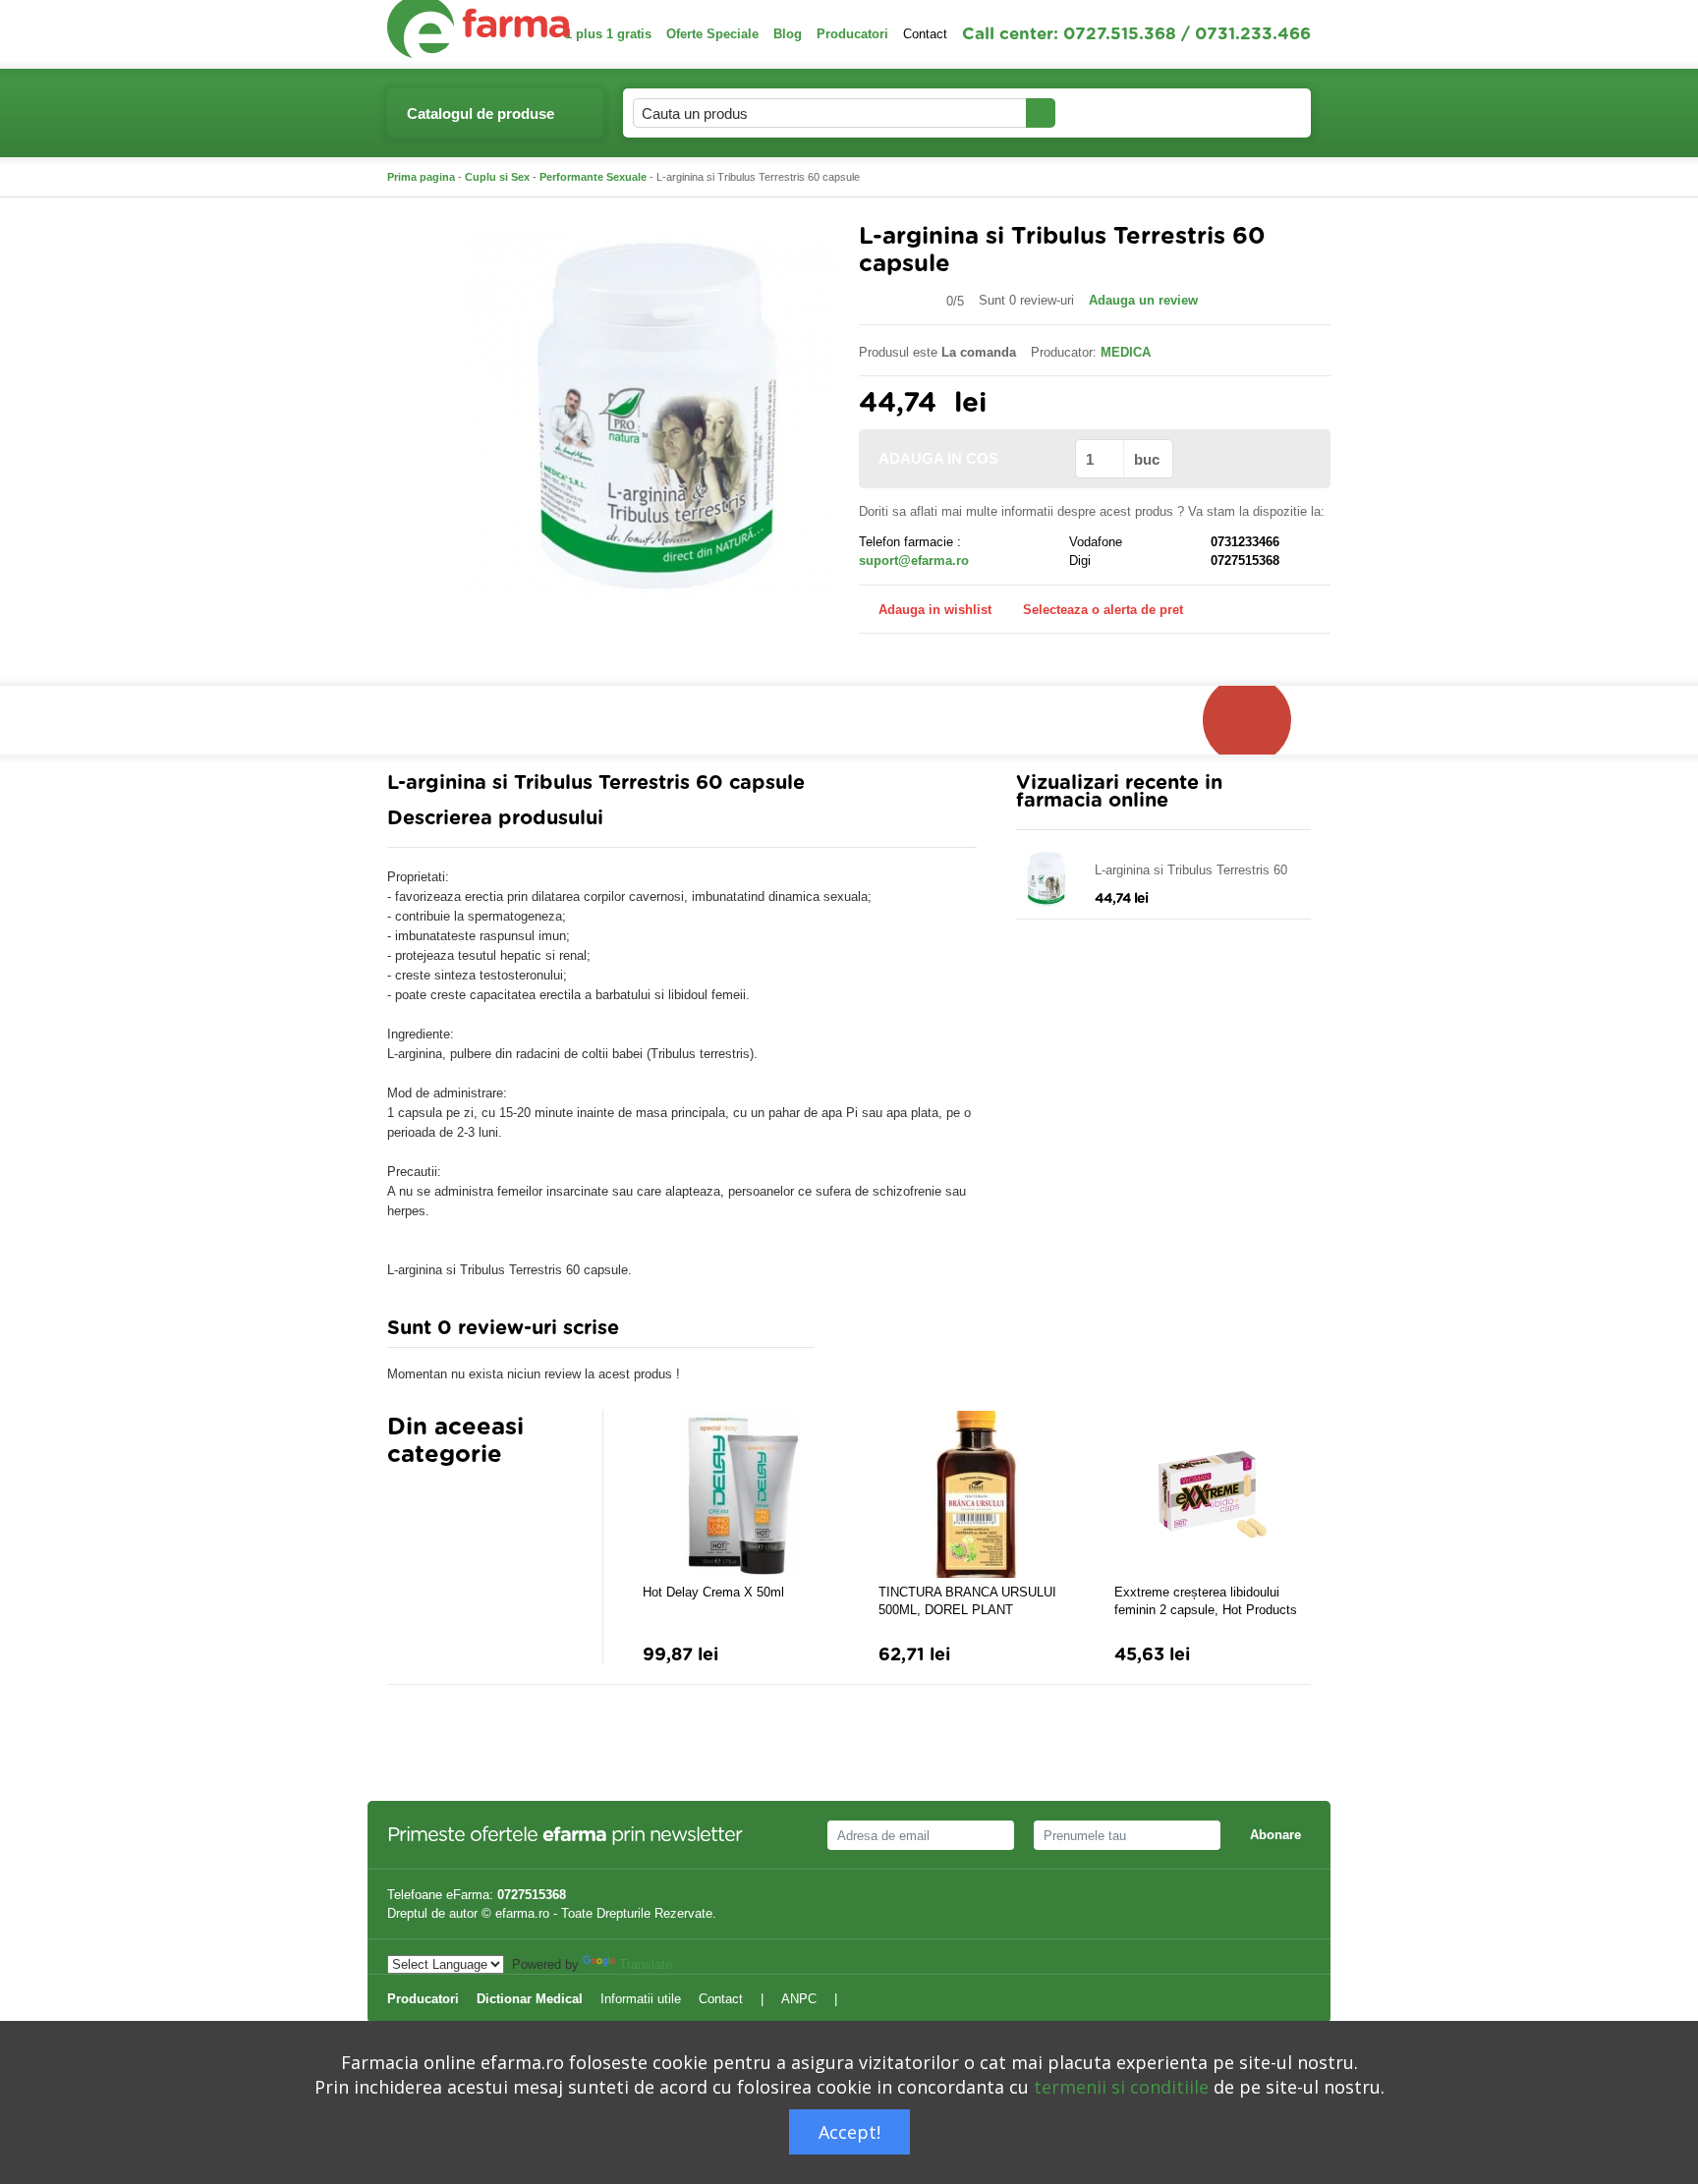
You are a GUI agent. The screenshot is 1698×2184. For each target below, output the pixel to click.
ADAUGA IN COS (938, 458)
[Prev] (402, 1503)
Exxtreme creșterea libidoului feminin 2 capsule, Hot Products (1206, 1601)
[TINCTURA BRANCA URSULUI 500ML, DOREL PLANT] (977, 1494)
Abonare (1275, 1835)
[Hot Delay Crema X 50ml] (741, 1494)
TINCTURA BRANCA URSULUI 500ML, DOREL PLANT (967, 1601)
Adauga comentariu (907, 1333)
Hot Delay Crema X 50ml (713, 1592)
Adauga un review (1143, 300)
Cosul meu (1231, 112)
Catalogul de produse (481, 113)
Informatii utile (641, 1999)
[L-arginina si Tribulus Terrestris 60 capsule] (652, 413)
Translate (646, 1964)
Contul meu (1110, 112)
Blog (788, 34)
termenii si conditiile (1121, 2087)
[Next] (441, 1503)
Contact (925, 34)
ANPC (799, 1999)
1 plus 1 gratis (608, 34)
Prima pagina (421, 177)
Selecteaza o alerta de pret (1103, 610)
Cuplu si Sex (497, 177)
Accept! (849, 2132)
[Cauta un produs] (1041, 113)
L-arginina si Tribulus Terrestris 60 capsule (1191, 871)
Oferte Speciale (712, 34)
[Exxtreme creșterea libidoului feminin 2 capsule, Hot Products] (1213, 1494)
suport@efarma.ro (914, 560)
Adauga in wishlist (935, 610)
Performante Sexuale (593, 177)
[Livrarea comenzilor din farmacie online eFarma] (1257, 720)
